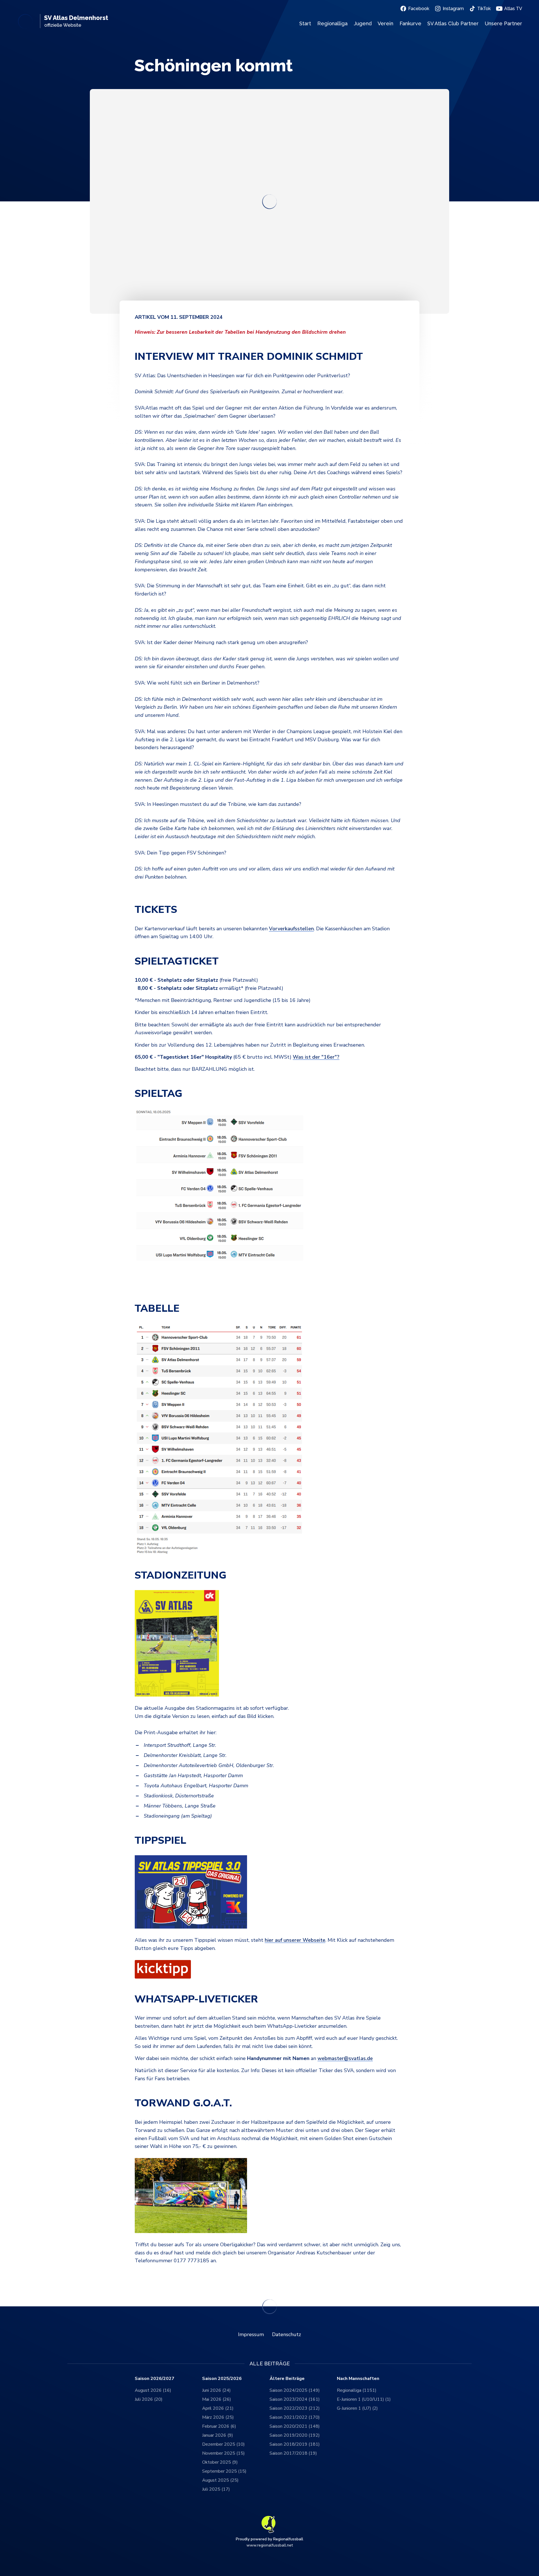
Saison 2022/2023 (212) (295, 2408)
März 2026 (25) (218, 2417)
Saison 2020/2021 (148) (295, 2426)
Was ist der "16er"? (316, 1057)
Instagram (453, 9)
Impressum (251, 2334)
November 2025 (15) (223, 2453)
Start (305, 23)
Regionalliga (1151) (357, 2390)
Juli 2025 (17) (216, 2489)
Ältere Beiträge (287, 2379)
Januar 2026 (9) (218, 2435)
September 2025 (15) (224, 2471)
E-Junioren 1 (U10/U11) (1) (364, 2399)
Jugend (363, 23)
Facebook (419, 9)
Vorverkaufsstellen (291, 929)
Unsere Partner (503, 23)
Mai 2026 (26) (217, 2399)
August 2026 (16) (153, 2390)
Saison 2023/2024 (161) (295, 2399)
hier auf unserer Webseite (295, 1940)
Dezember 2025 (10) (223, 2444)
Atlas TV (513, 9)
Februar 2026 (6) (219, 2426)
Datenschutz (286, 2334)
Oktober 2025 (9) (220, 2462)
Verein (385, 23)
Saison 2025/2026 (222, 2379)
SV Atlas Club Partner (453, 23)
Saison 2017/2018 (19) (293, 2453)
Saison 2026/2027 (155, 2379)
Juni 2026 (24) (216, 2390)
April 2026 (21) (218, 2408)
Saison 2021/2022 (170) (295, 2417)
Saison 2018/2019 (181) (295, 2444)
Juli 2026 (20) (149, 2399)
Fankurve (410, 23)
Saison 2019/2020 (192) (295, 2435)
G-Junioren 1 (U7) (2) (357, 2408)
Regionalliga (332, 23)
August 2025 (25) (220, 2480)
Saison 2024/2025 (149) (295, 2390)
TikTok (484, 9)
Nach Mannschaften (358, 2379)
